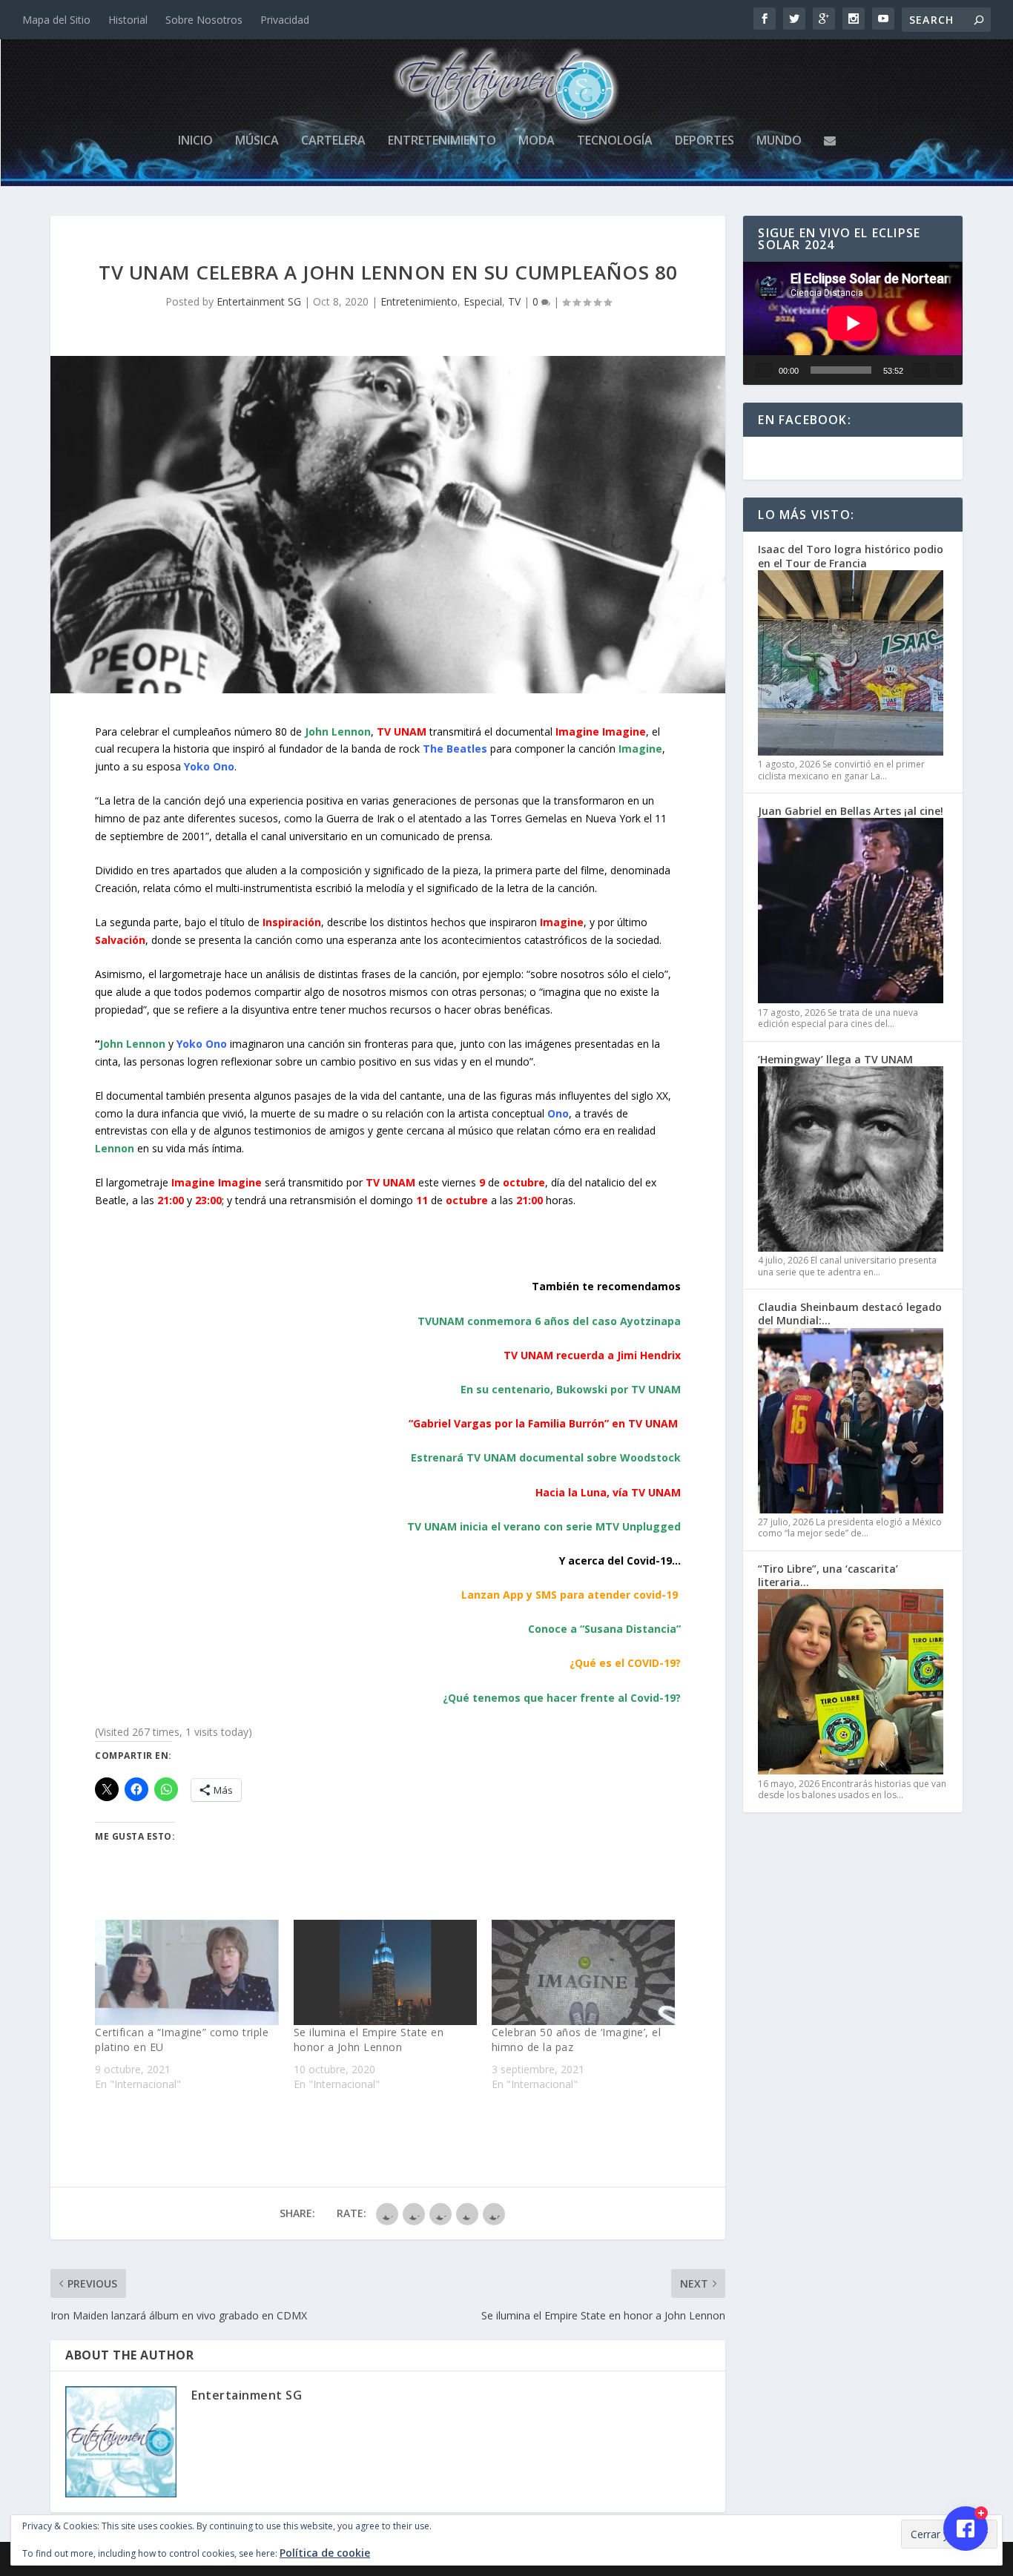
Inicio (195, 141)
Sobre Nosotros (204, 20)
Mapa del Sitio (56, 20)
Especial (483, 301)
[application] (852, 323)
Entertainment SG (259, 301)
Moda (537, 141)
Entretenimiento (442, 141)
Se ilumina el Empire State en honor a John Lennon (369, 2040)
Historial (128, 20)
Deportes (705, 141)
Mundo (779, 141)
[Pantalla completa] (945, 370)
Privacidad (285, 20)
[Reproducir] (764, 370)
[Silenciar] (921, 370)
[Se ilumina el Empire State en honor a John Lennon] (385, 1972)
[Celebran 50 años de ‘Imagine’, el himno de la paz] (583, 1972)
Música (257, 141)
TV (514, 301)
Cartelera (333, 141)
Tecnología (615, 141)
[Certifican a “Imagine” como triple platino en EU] (187, 1972)
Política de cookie (325, 2553)
